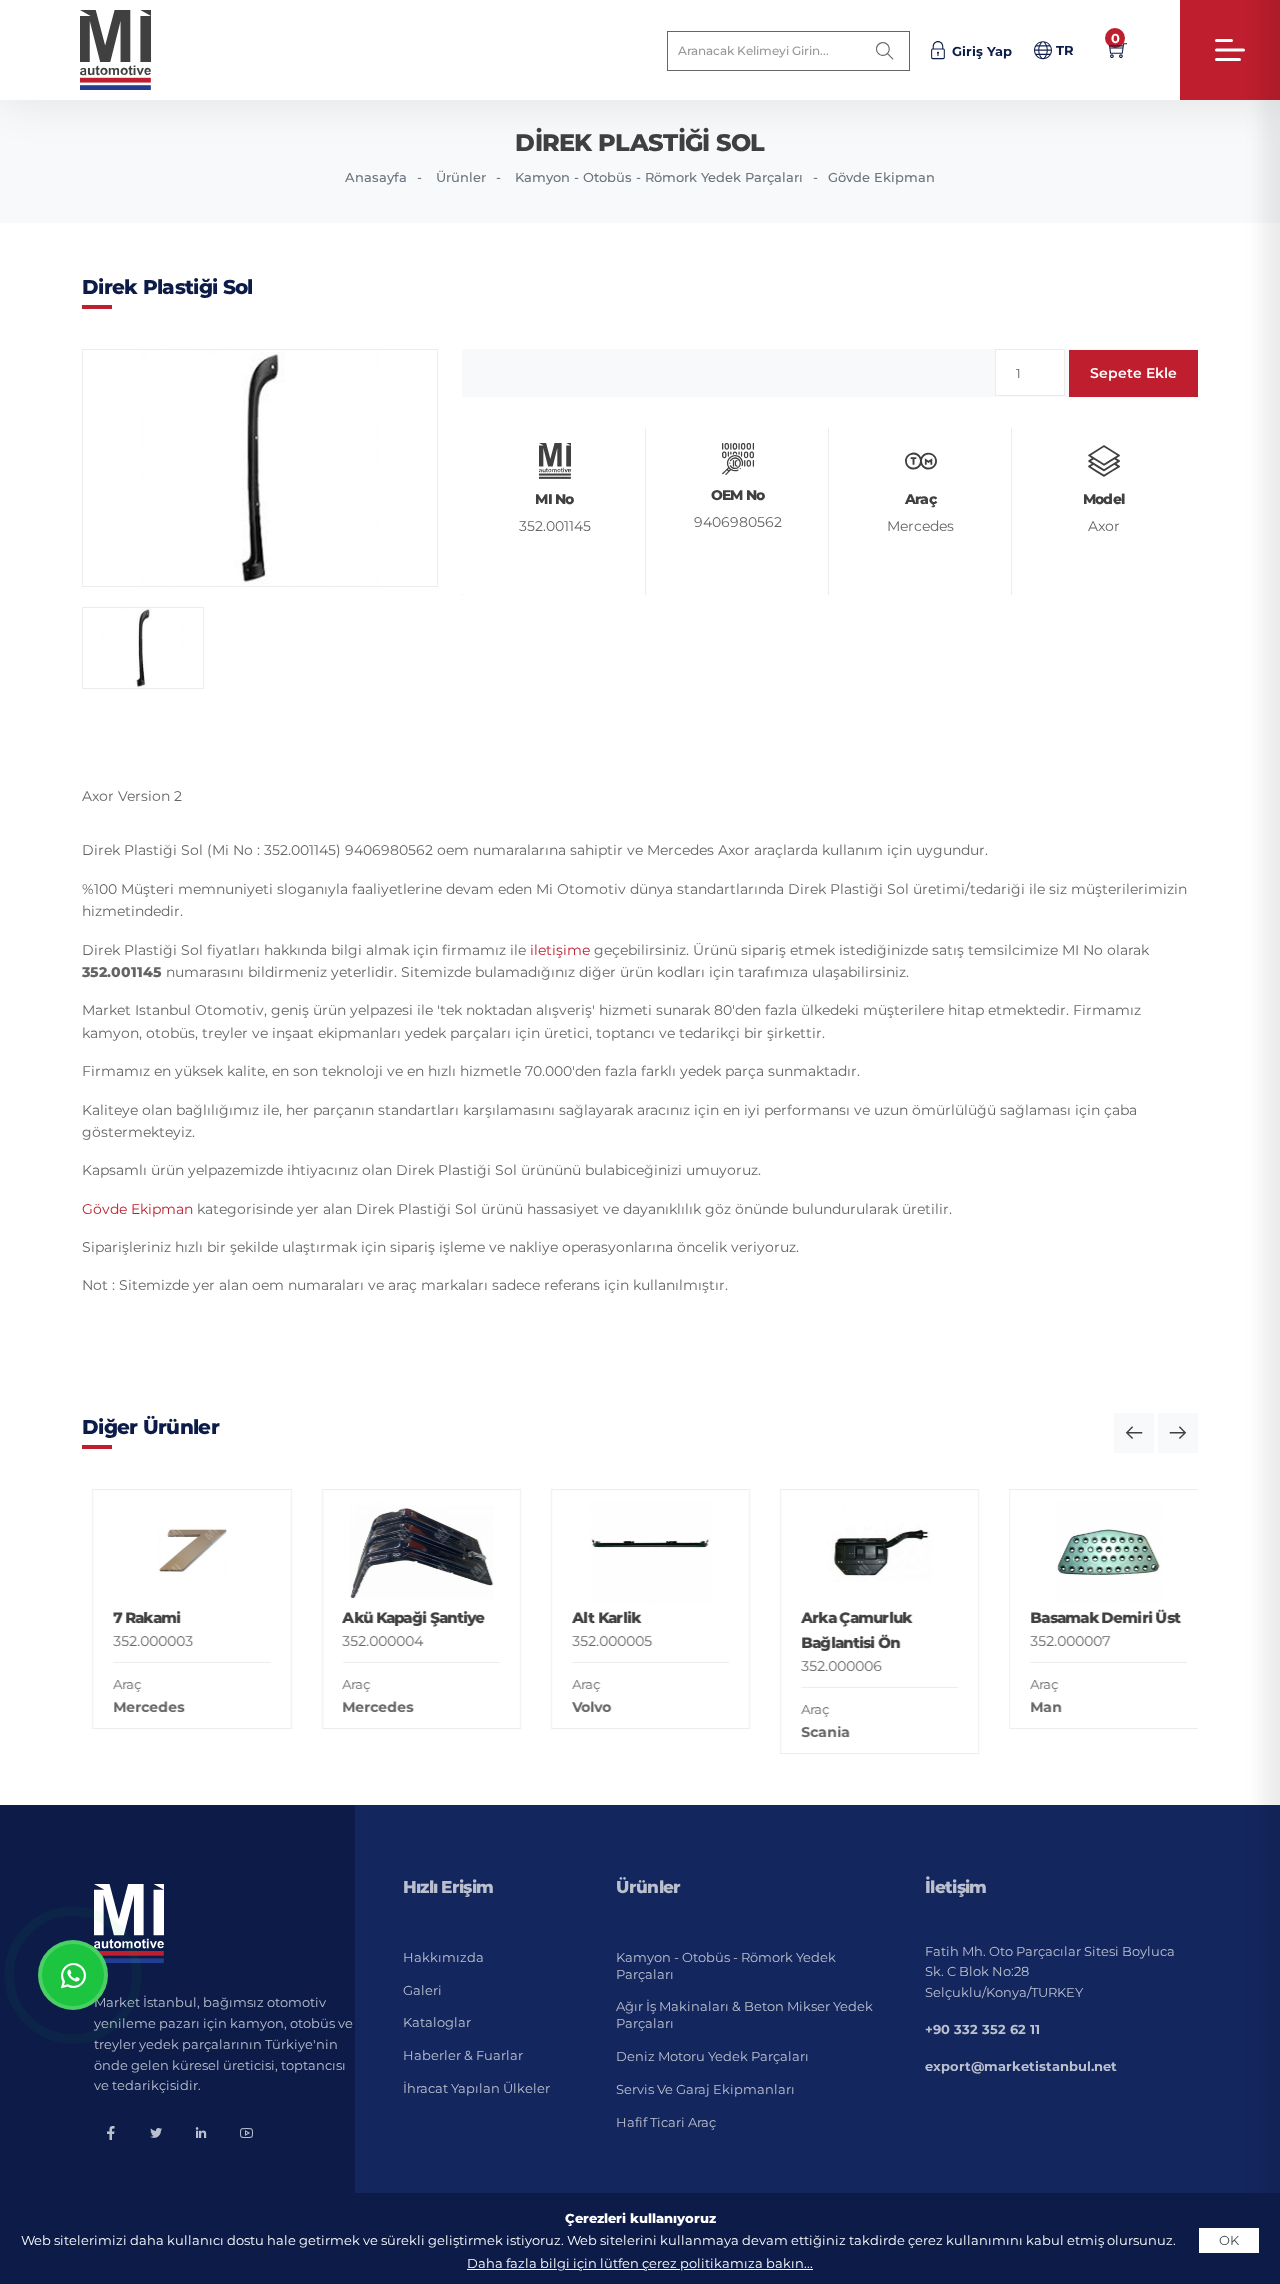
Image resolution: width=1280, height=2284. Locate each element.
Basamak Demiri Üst (1095, 1617)
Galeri (422, 1990)
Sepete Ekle (1133, 373)
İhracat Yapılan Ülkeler (476, 2088)
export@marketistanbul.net (1021, 2066)
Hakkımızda (443, 1957)
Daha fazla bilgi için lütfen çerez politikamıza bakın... (640, 2263)
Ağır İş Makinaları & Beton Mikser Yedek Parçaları (744, 2014)
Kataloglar (437, 2022)
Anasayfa (376, 177)
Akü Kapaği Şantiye (403, 1617)
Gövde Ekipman (881, 177)
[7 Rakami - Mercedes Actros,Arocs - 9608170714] (181, 1552)
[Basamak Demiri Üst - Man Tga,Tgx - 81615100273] (1098, 1552)
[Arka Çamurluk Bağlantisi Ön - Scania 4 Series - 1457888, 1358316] (869, 1552)
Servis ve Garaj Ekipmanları (705, 2089)
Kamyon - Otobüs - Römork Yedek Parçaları (659, 177)
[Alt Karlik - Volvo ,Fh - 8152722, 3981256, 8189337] (639, 1552)
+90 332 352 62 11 (982, 2029)
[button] (1134, 1433)
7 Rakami (136, 1617)
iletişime (560, 950)
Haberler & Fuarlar (463, 2055)
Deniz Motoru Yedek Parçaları (712, 2056)
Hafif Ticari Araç (666, 2122)
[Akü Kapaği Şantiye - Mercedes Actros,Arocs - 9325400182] (410, 1552)
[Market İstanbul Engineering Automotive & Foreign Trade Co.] (131, 50)
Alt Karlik (595, 1617)
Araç (117, 1684)
